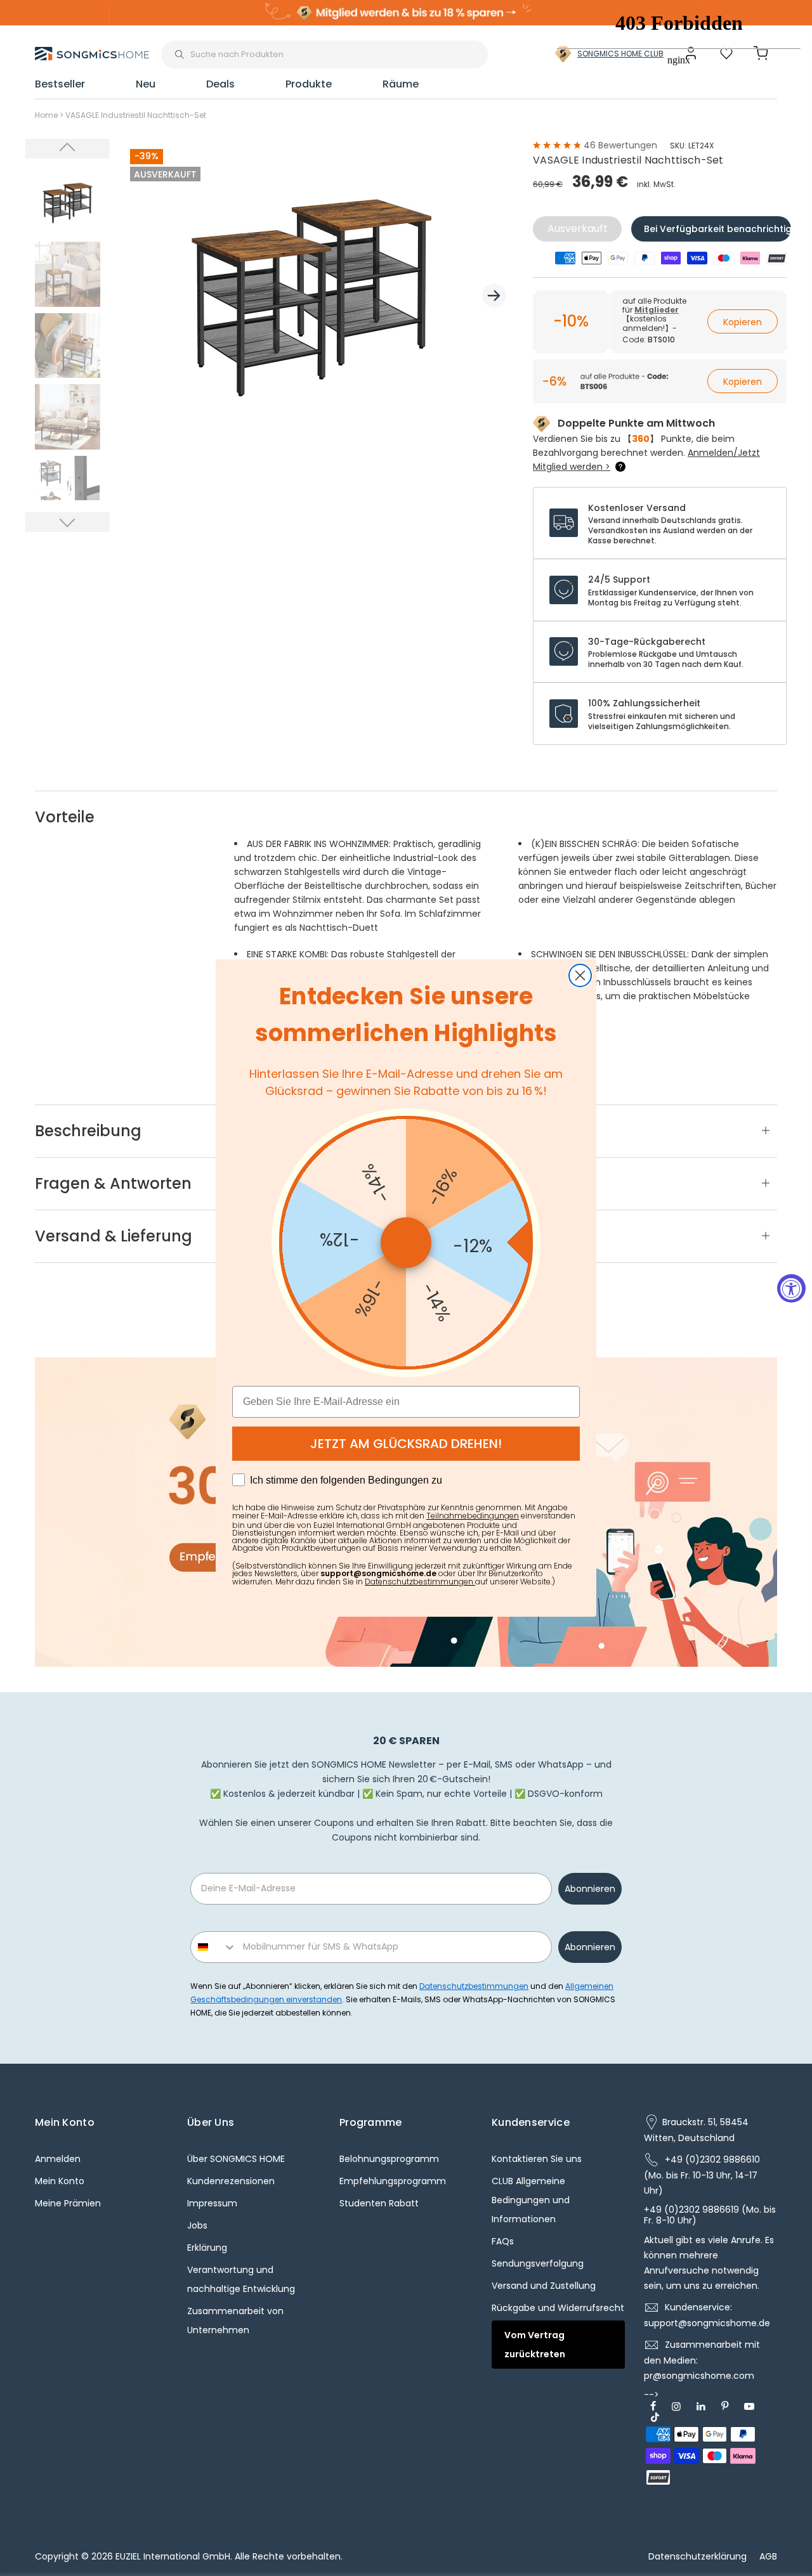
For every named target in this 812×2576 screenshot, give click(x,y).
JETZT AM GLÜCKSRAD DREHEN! (406, 1444)
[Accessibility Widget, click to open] (791, 1288)
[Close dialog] (580, 975)
